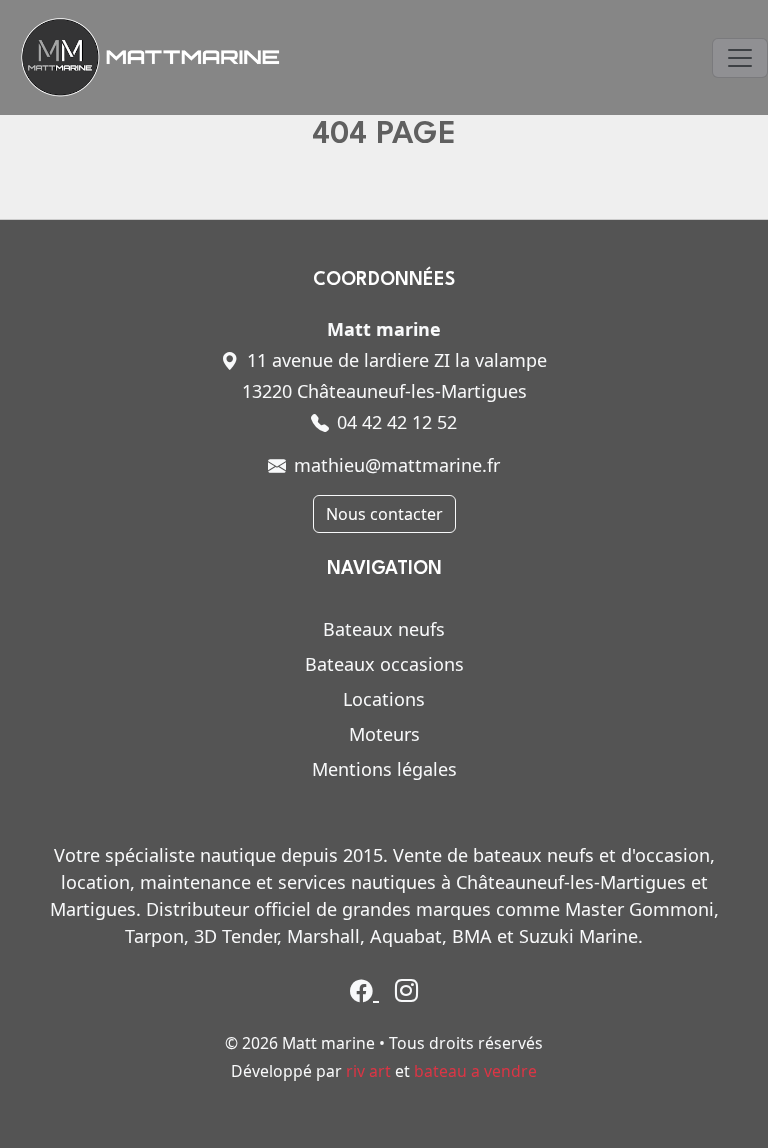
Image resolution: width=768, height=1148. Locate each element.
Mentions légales (384, 769)
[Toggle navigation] (740, 58)
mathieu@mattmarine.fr (397, 465)
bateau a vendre (475, 1071)
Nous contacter (384, 514)
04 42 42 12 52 (397, 422)
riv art (368, 1071)
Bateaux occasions (384, 664)
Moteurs (384, 734)
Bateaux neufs (384, 629)
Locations (384, 699)
